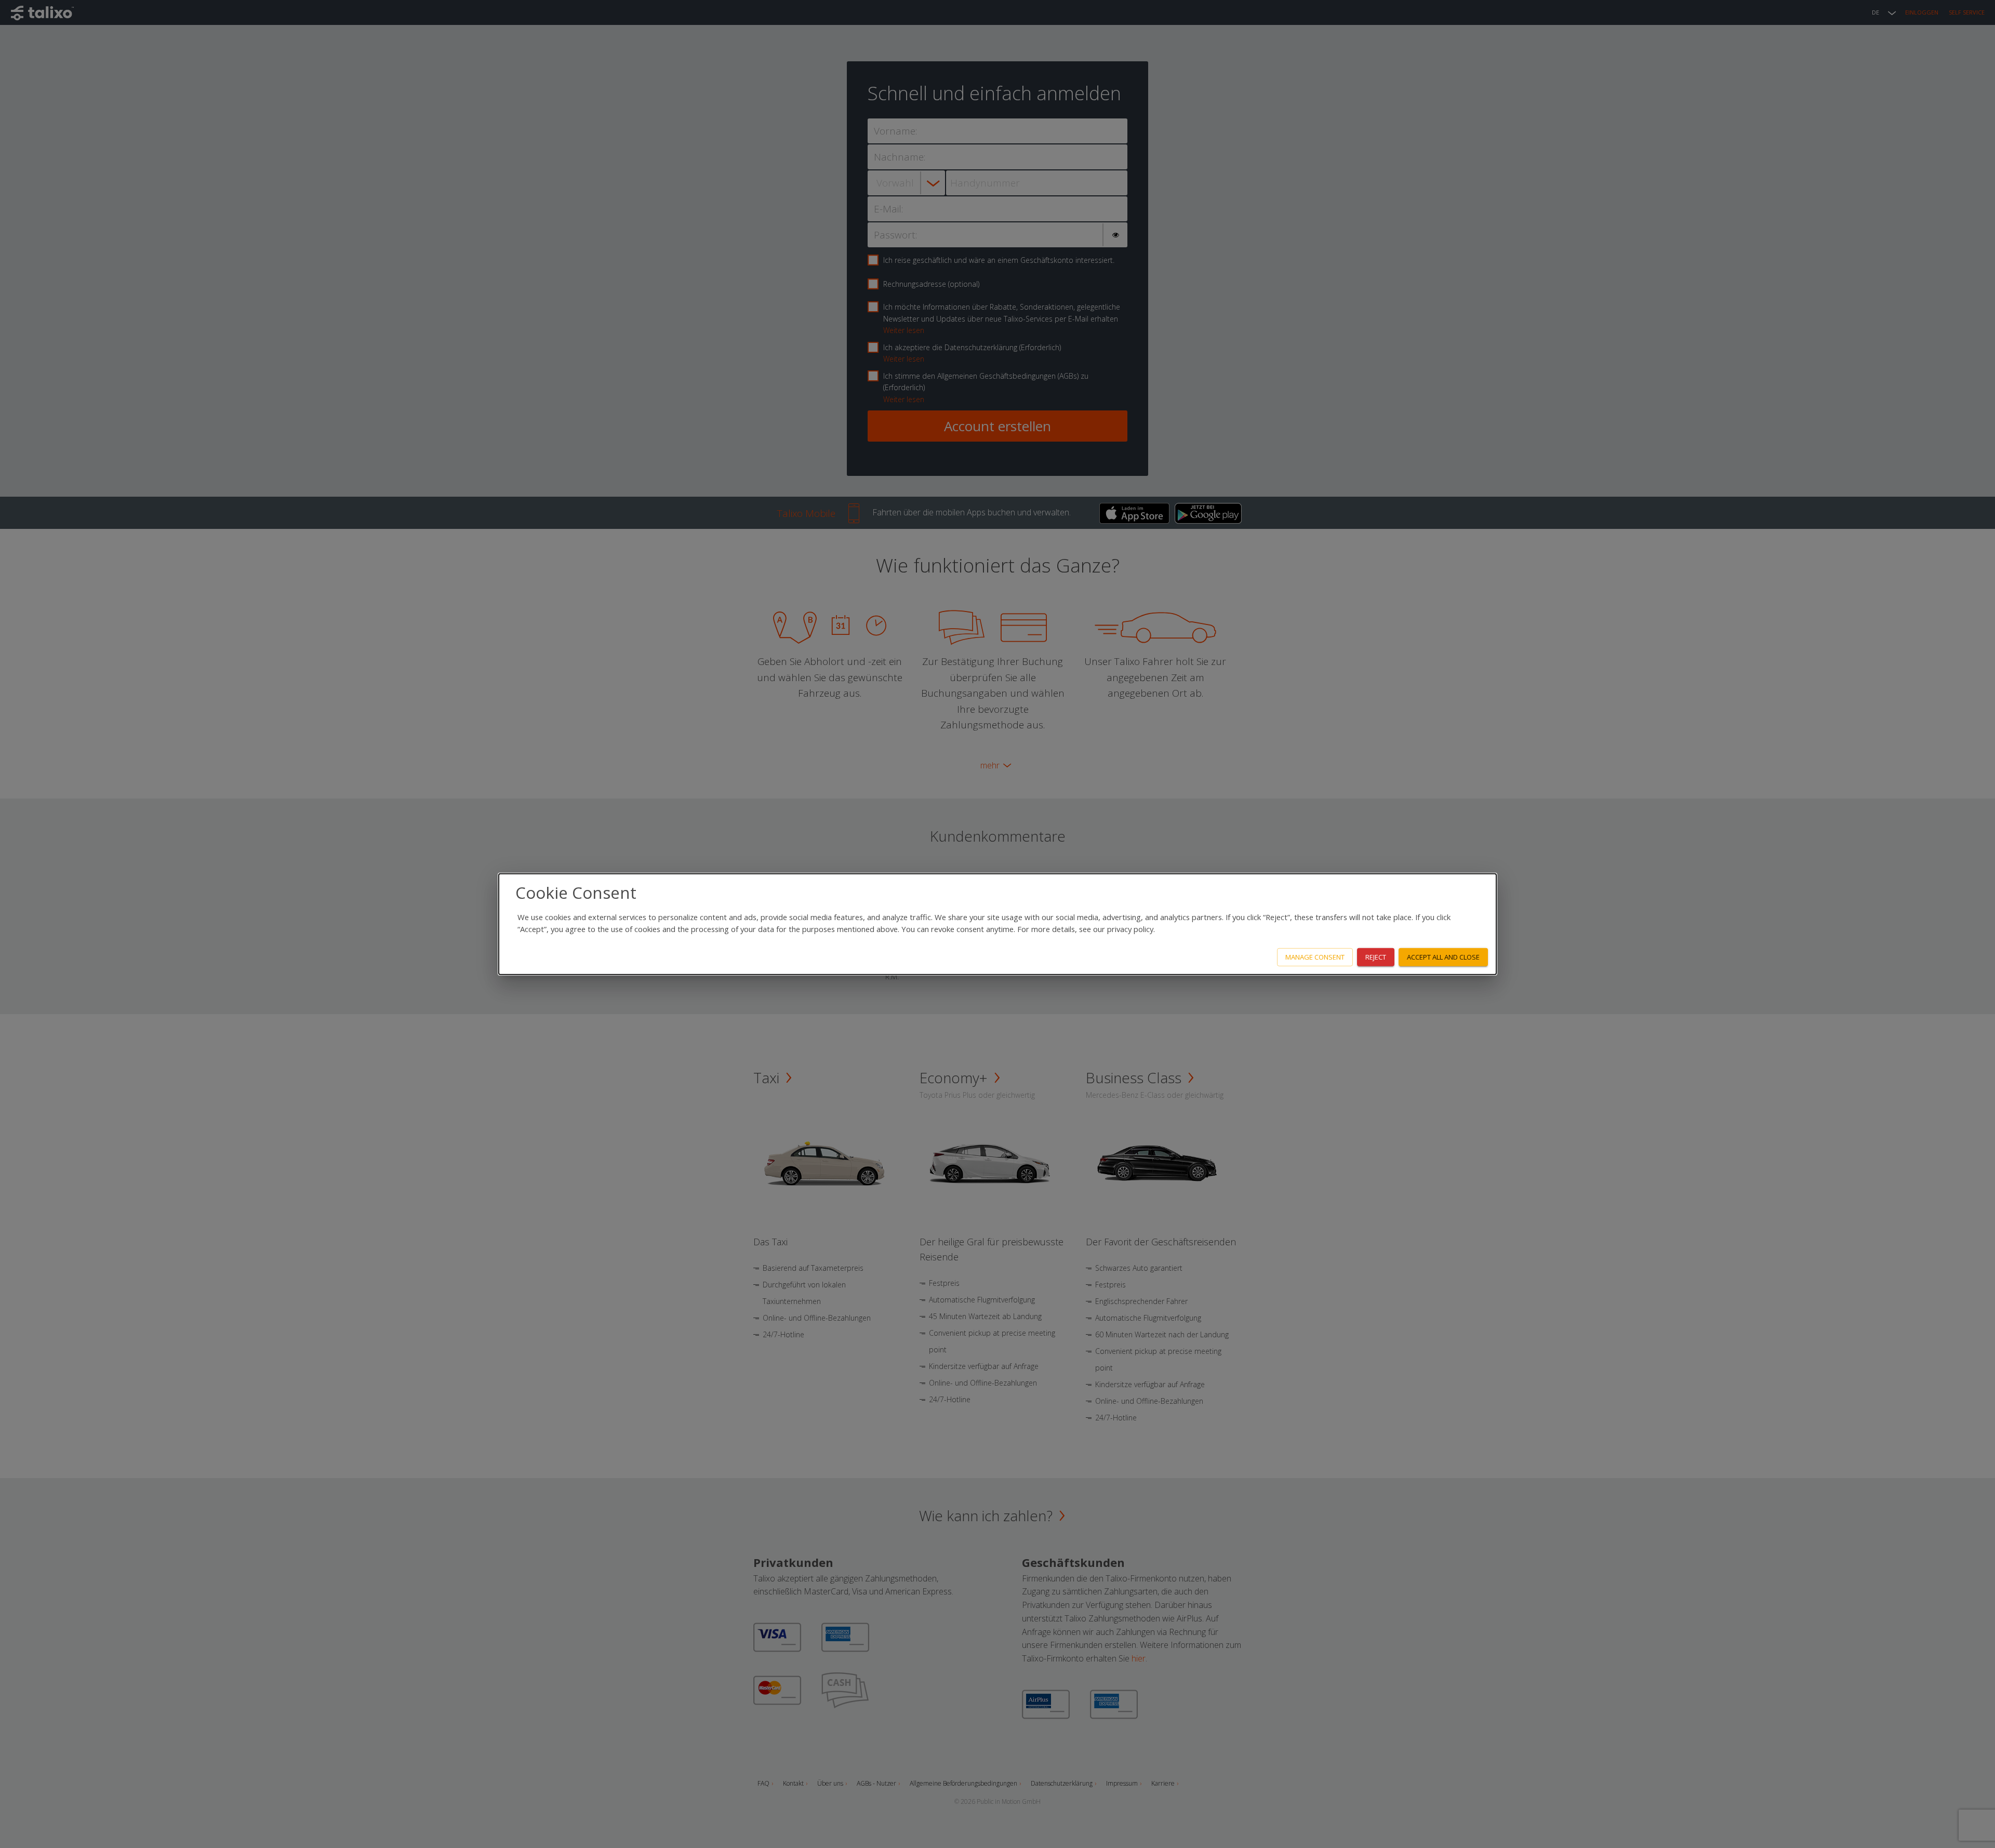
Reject (1376, 957)
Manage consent (1315, 957)
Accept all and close (1443, 957)
